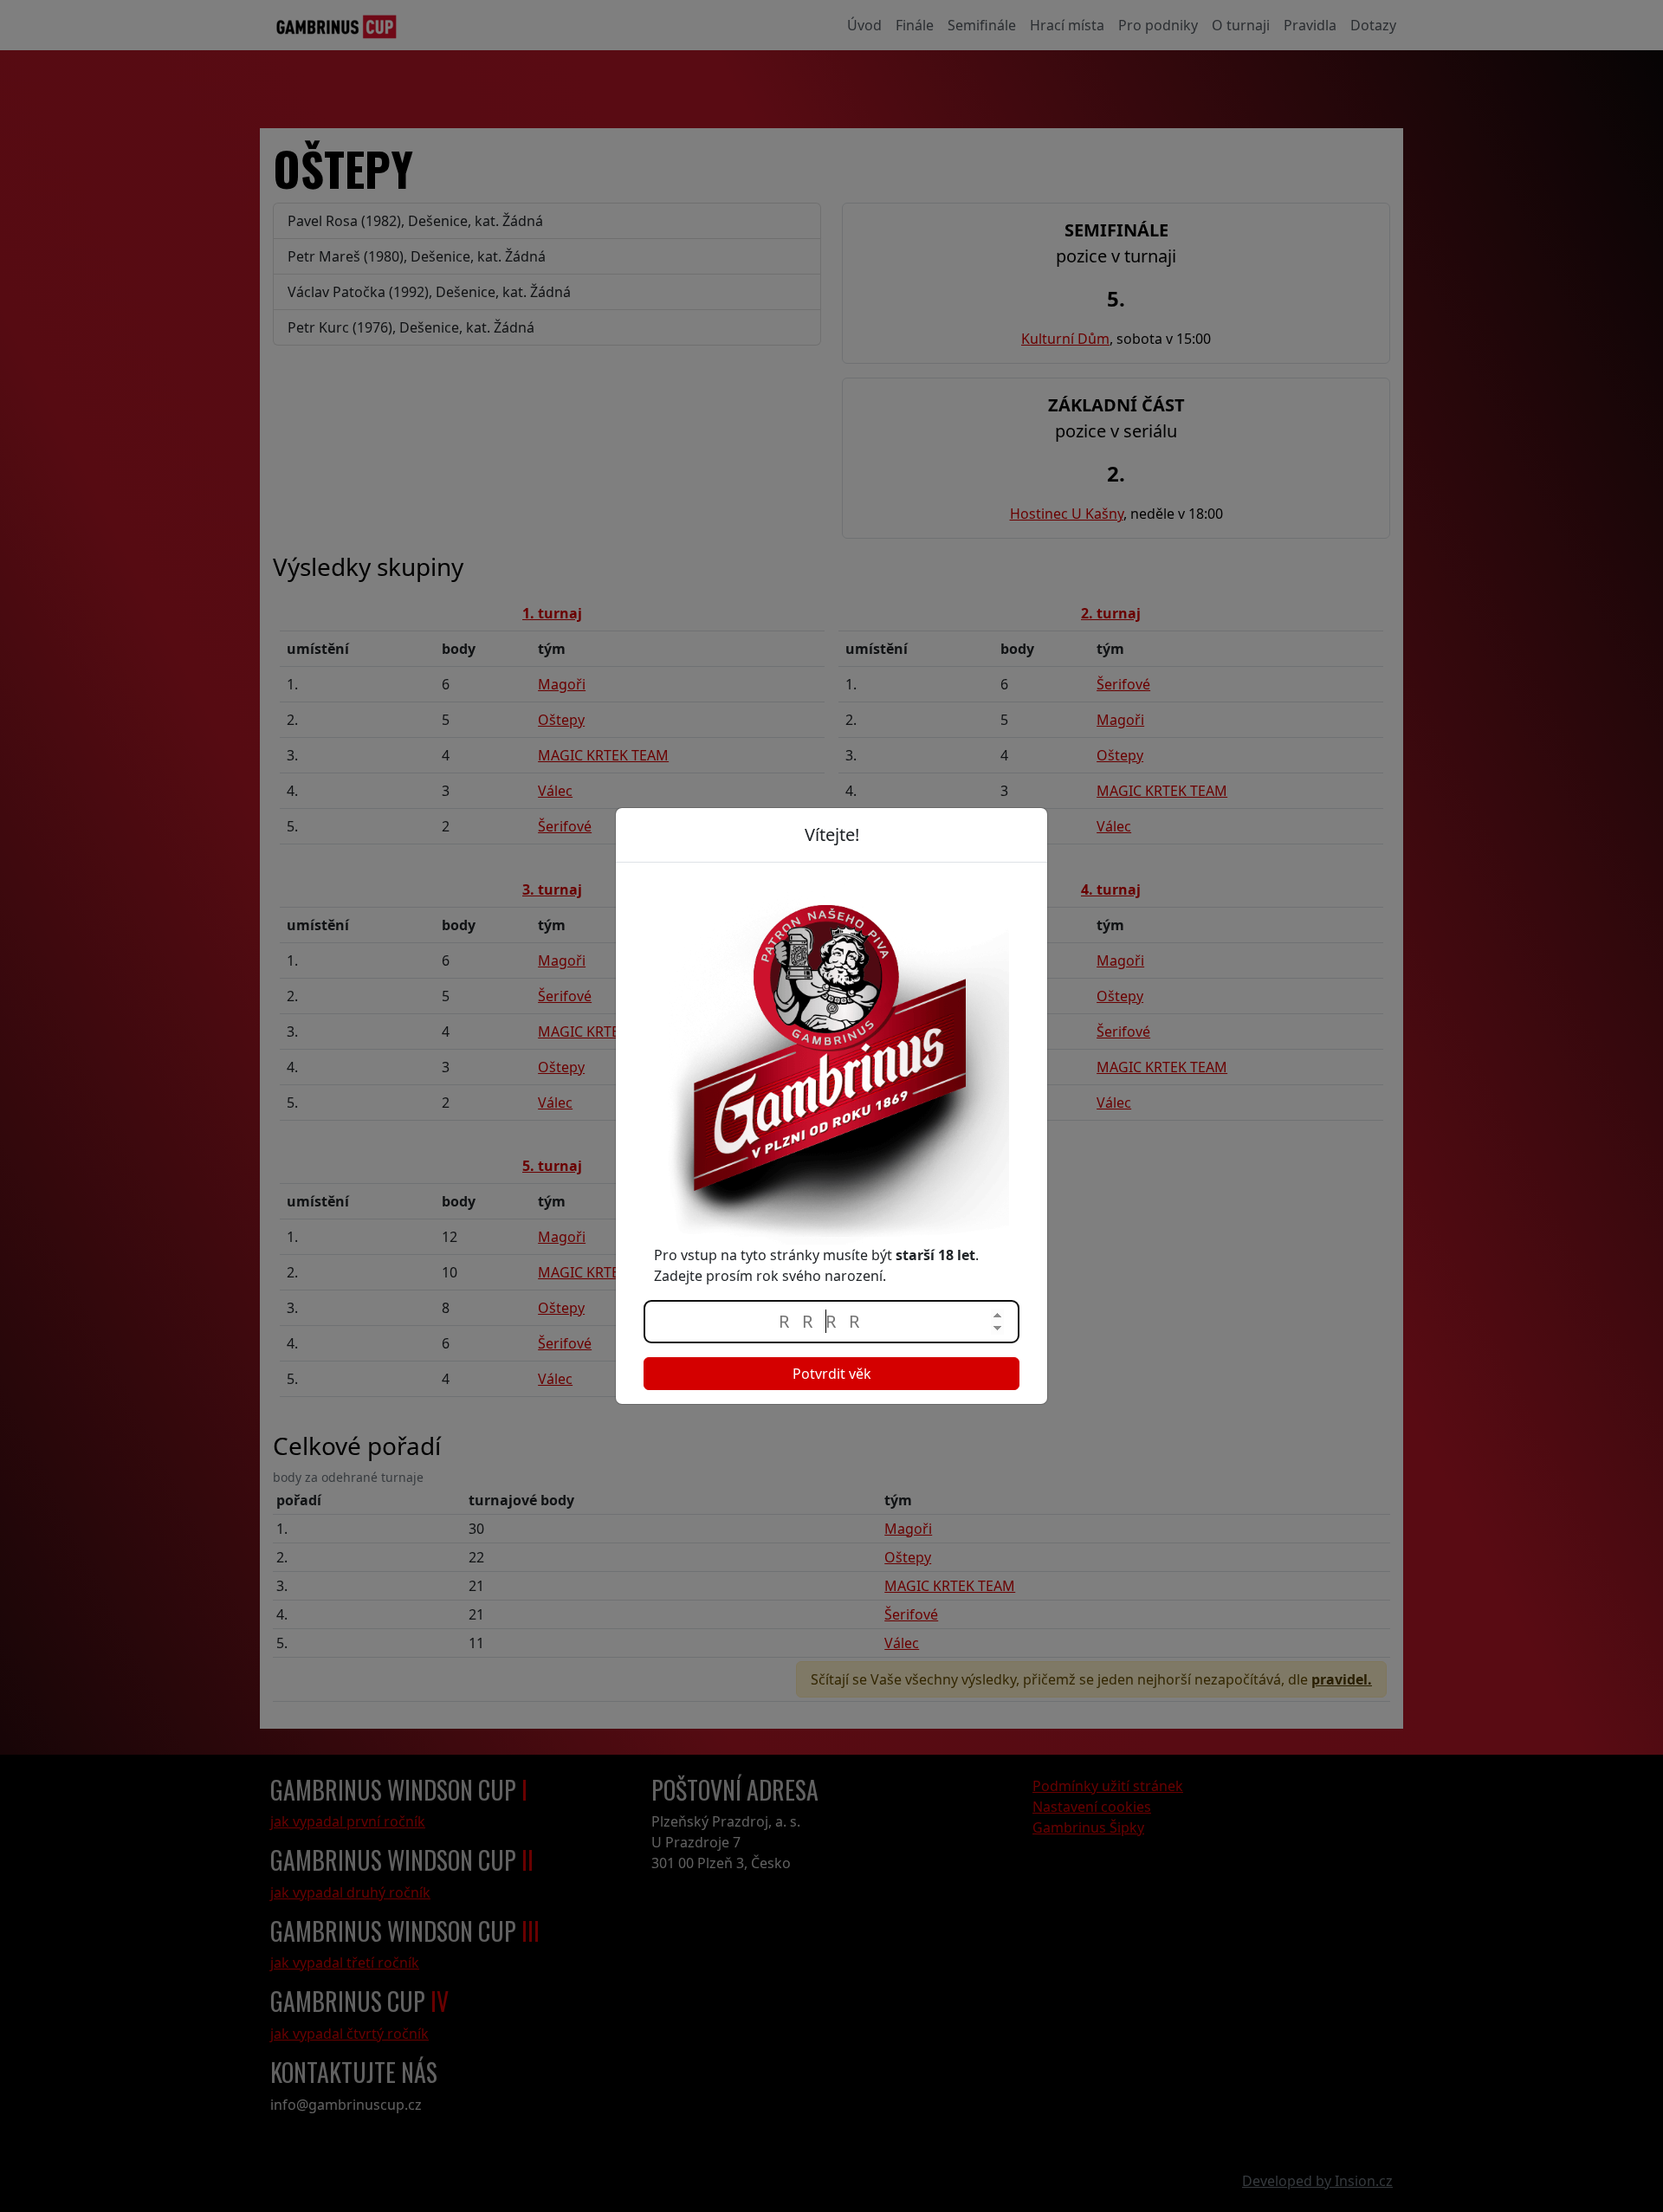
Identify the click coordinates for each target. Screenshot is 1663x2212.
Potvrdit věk (832, 1374)
